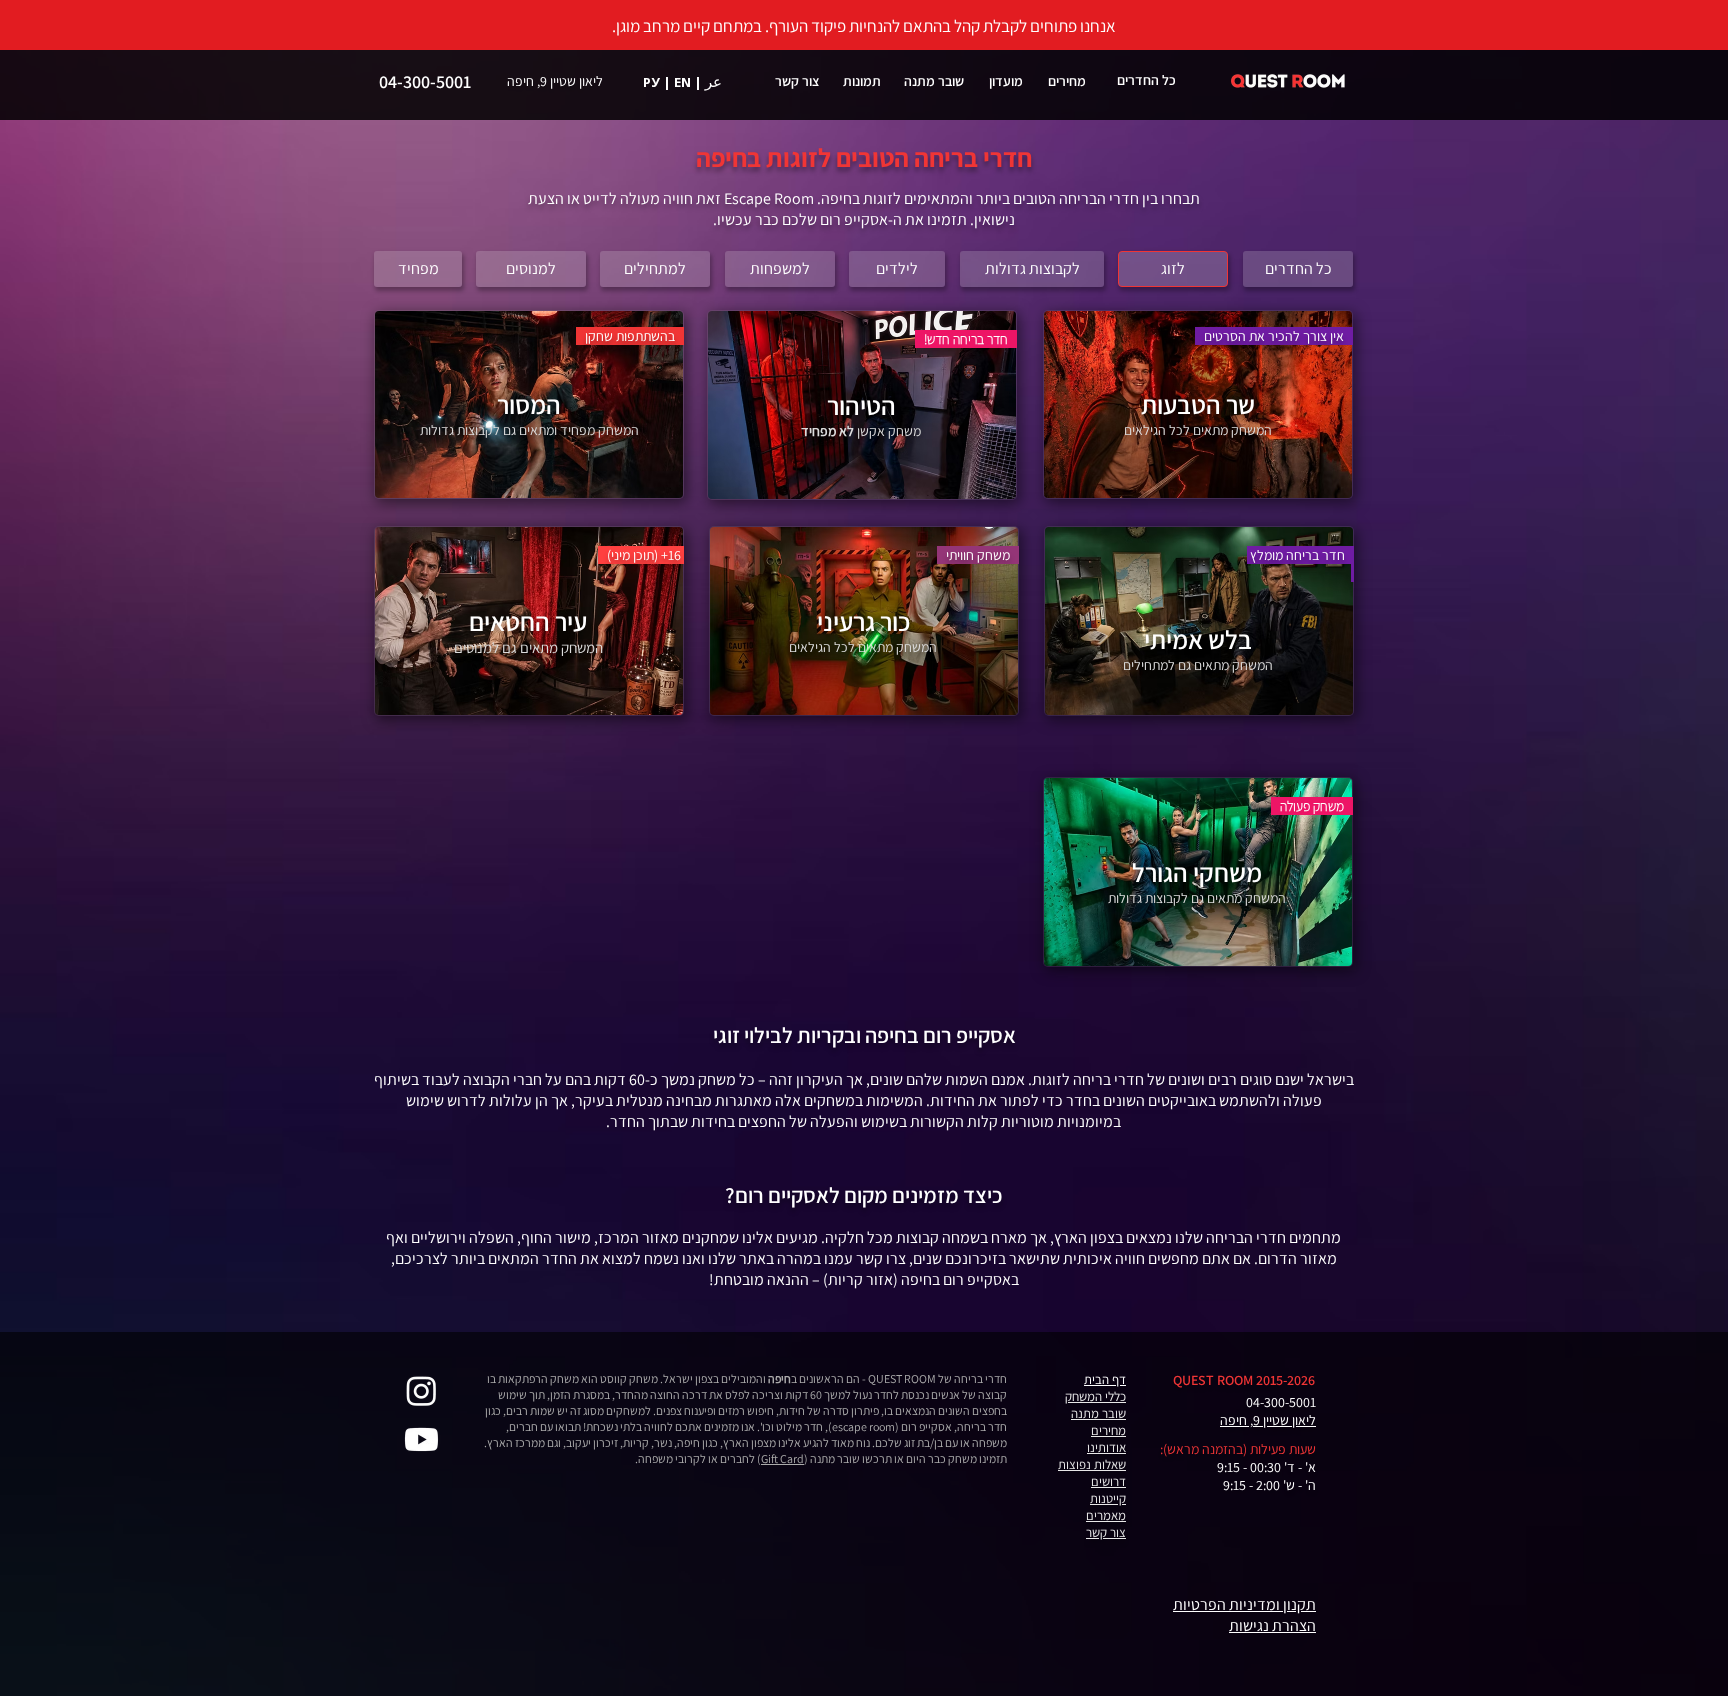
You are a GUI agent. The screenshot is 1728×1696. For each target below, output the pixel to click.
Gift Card (782, 1458)
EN (682, 82)
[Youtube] (421, 1439)
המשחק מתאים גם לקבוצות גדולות (1197, 898)
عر (713, 81)
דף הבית (1105, 1379)
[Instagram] (421, 1390)
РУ (651, 82)
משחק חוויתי (982, 555)
